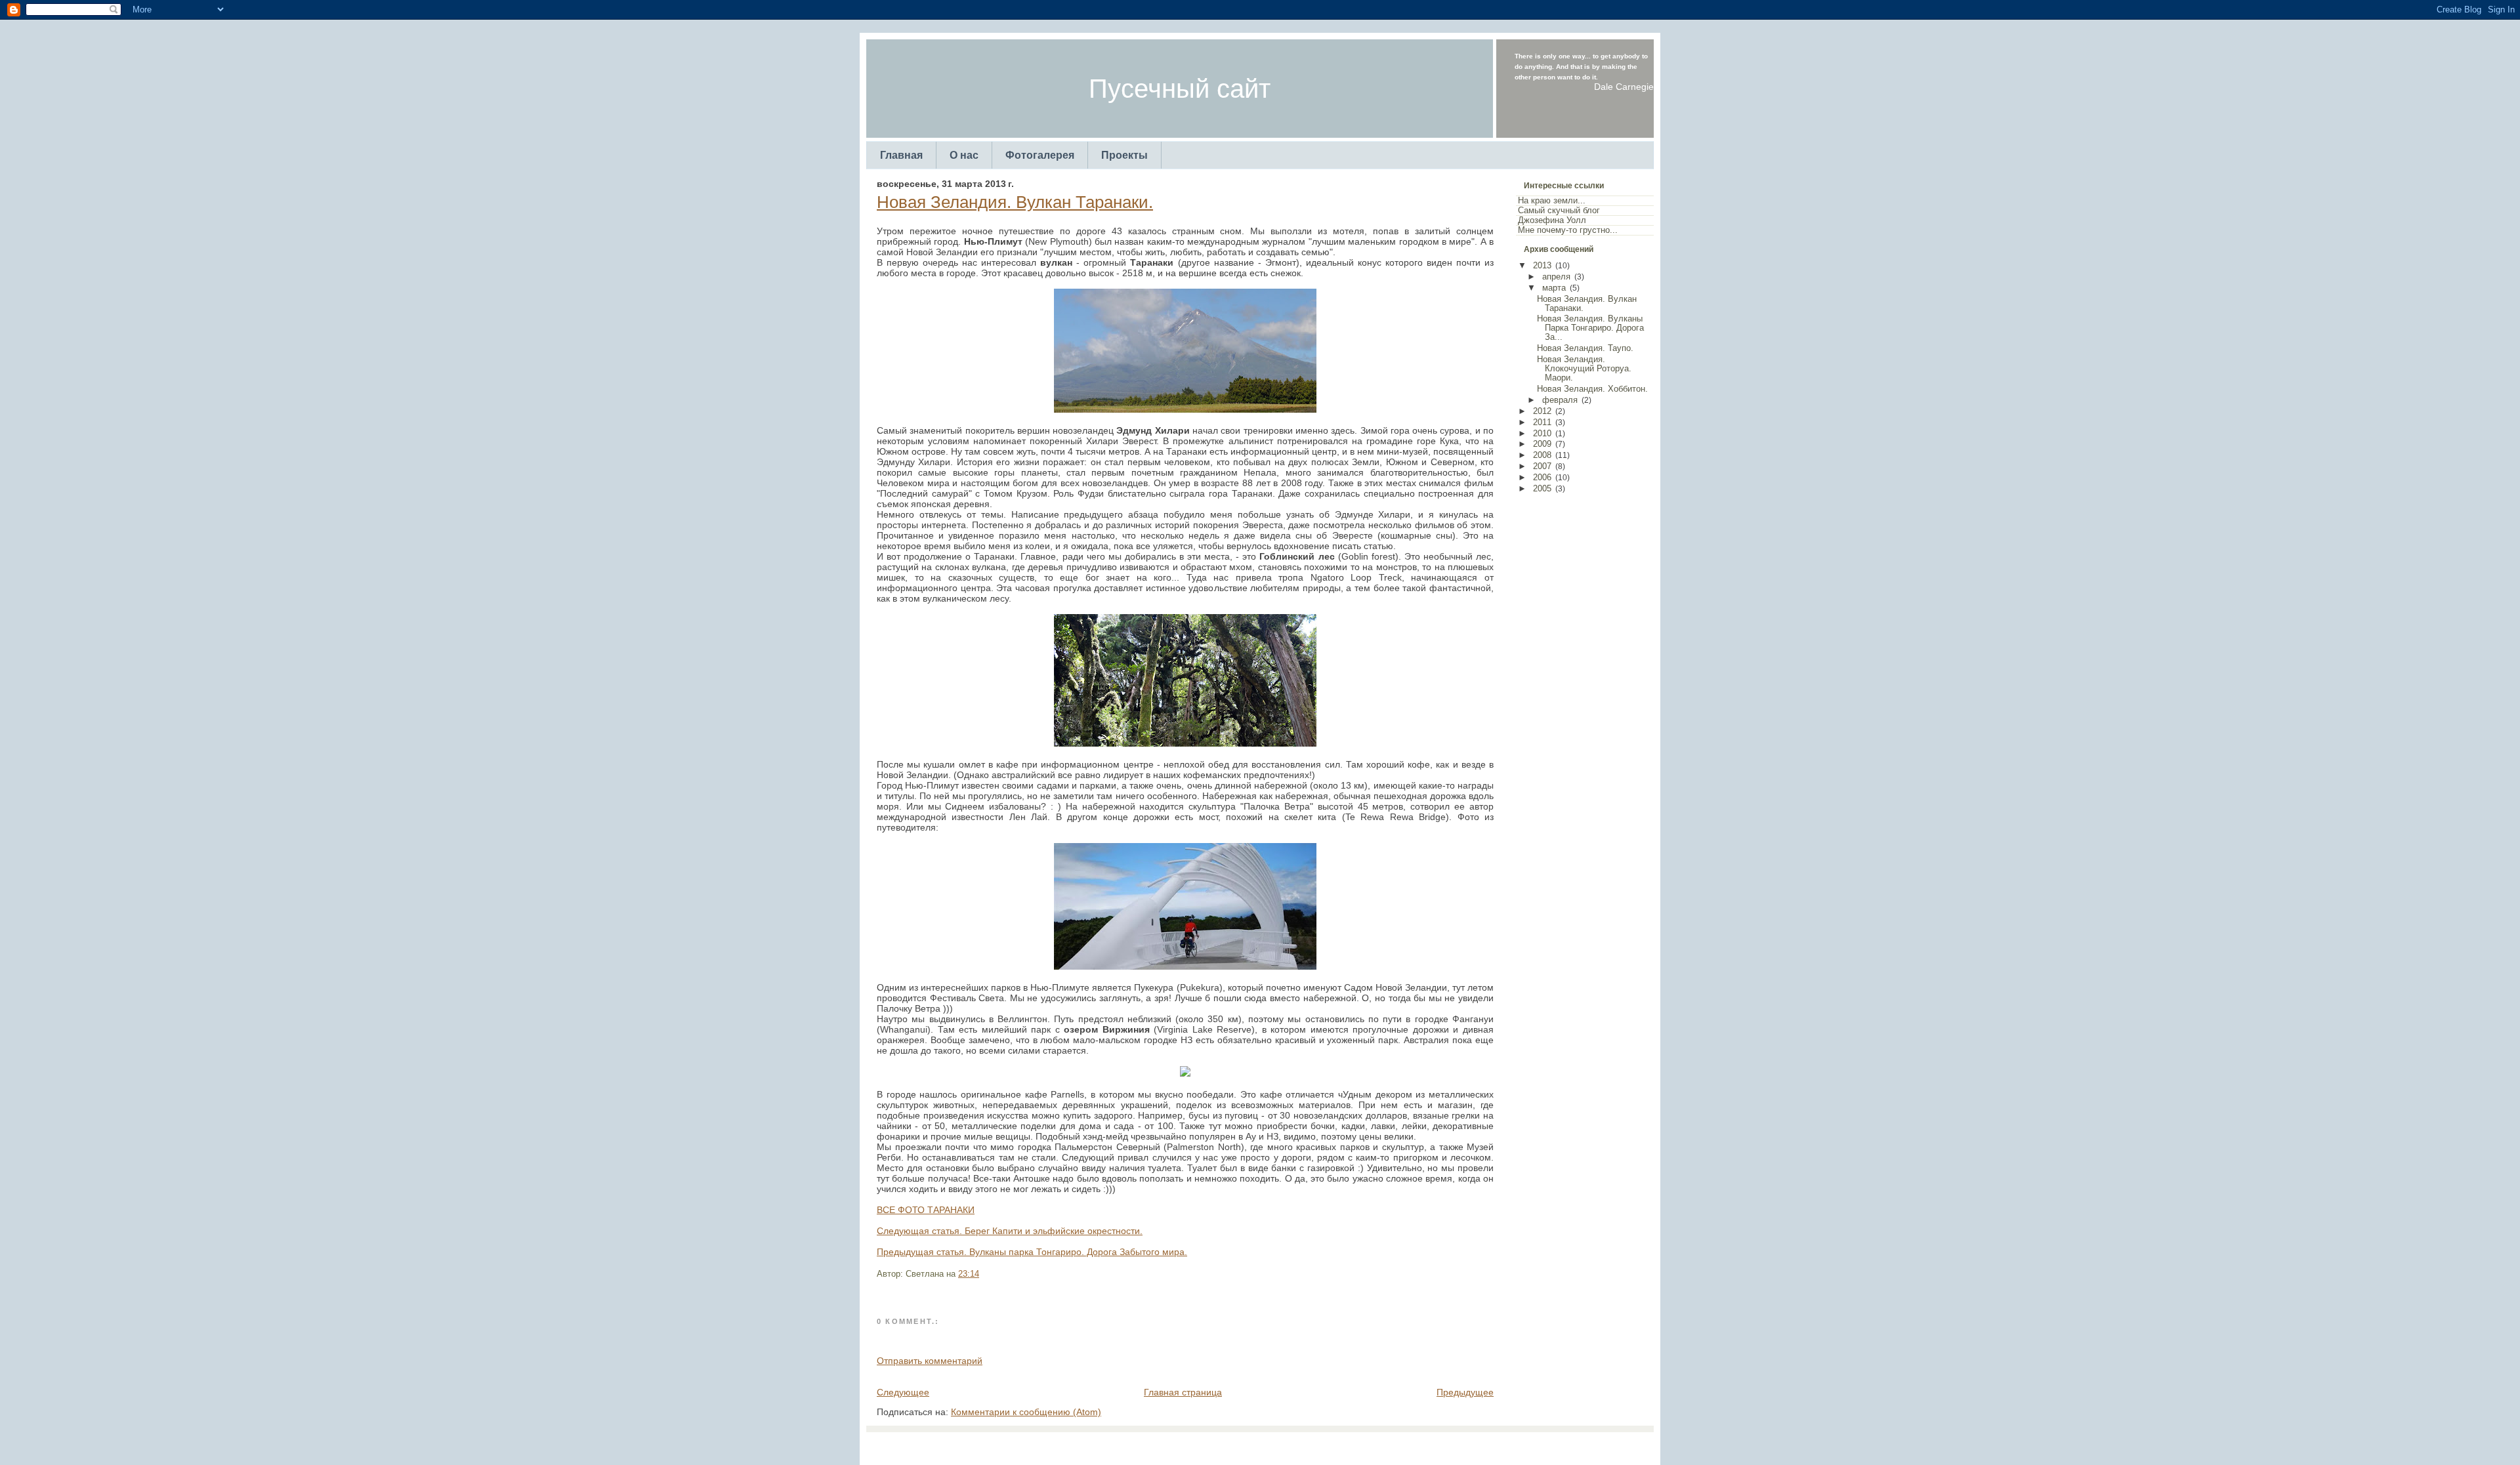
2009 (1542, 444)
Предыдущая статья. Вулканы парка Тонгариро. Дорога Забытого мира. (1032, 1252)
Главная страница (1183, 1392)
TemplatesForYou (1237, 1445)
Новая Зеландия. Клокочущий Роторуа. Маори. (1584, 369)
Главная (901, 155)
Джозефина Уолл (1552, 220)
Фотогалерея (1040, 155)
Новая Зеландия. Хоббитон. (1592, 389)
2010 (1542, 434)
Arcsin (1324, 1445)
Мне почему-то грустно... (1568, 230)
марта (1554, 288)
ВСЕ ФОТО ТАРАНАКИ (926, 1210)
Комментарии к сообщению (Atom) (1026, 1412)
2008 (1542, 455)
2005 (1542, 489)
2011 (1542, 423)
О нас (964, 155)
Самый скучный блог (1559, 211)
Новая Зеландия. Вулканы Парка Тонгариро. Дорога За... (1590, 328)
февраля (1560, 400)
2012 (1542, 411)
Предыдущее (1465, 1392)
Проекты (1124, 155)
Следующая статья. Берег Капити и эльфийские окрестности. (1010, 1231)
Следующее (903, 1392)
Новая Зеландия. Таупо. (1585, 348)
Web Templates (1367, 1445)
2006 (1542, 478)
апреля (1556, 277)
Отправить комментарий (930, 1361)
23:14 (969, 1274)
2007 (1542, 466)
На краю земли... (1552, 201)
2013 (1542, 266)
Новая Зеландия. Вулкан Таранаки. (1015, 202)
